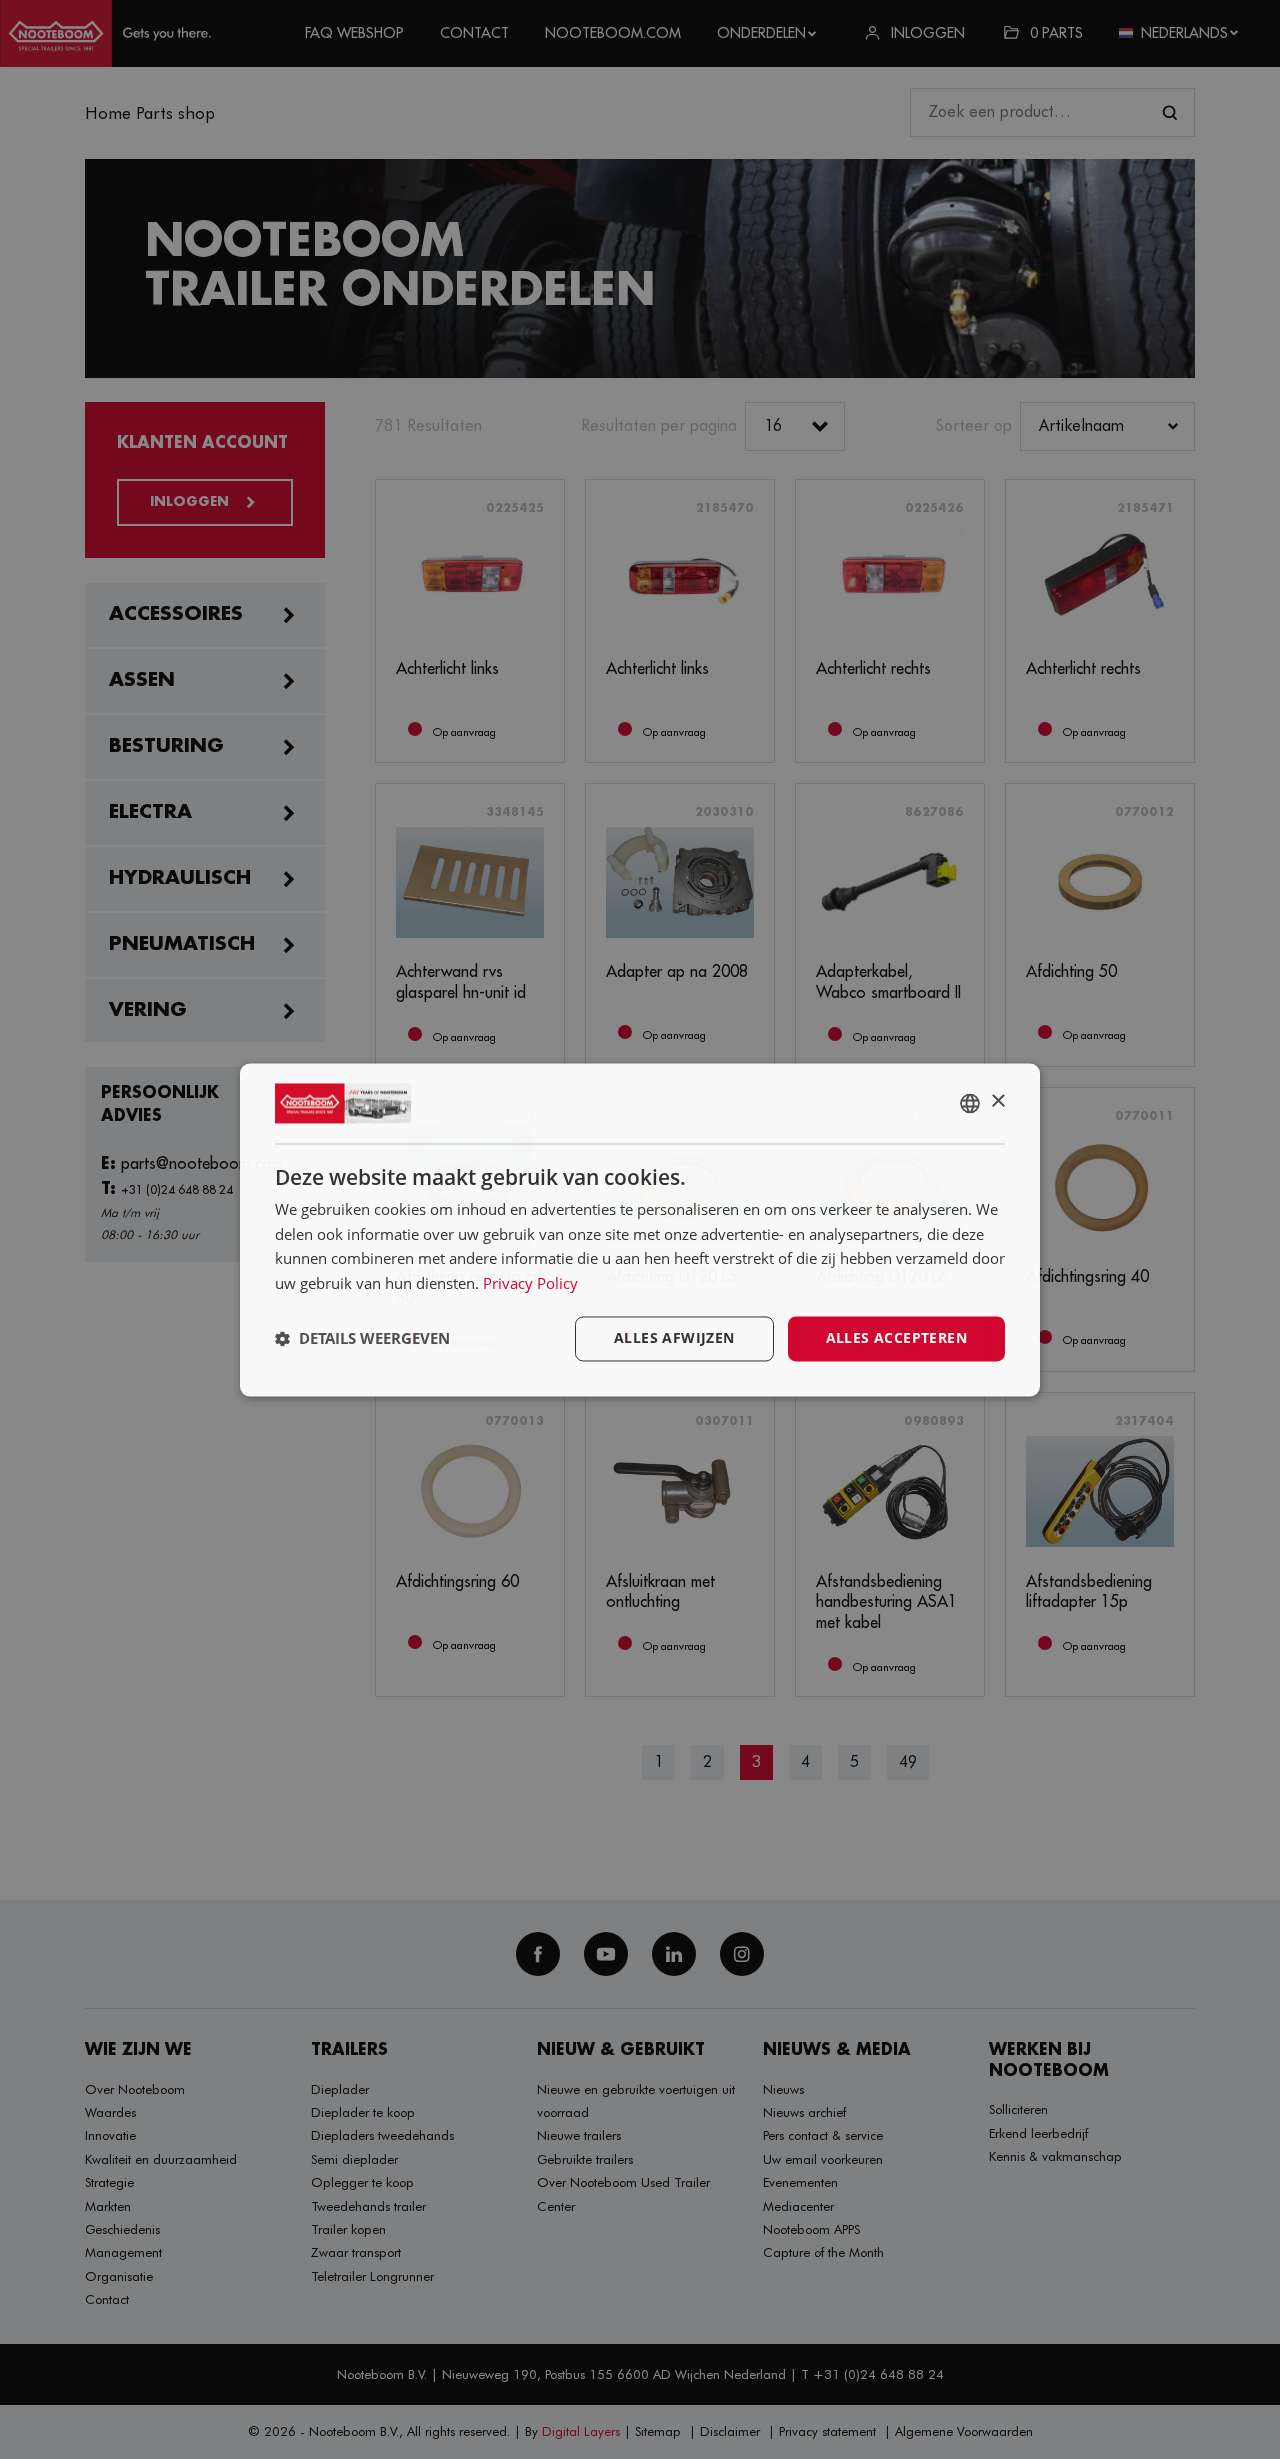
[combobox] (970, 1103)
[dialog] (640, 1229)
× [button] (997, 1101)
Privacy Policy (530, 1284)
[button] (362, 1339)
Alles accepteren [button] (896, 1337)
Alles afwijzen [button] (674, 1337)
